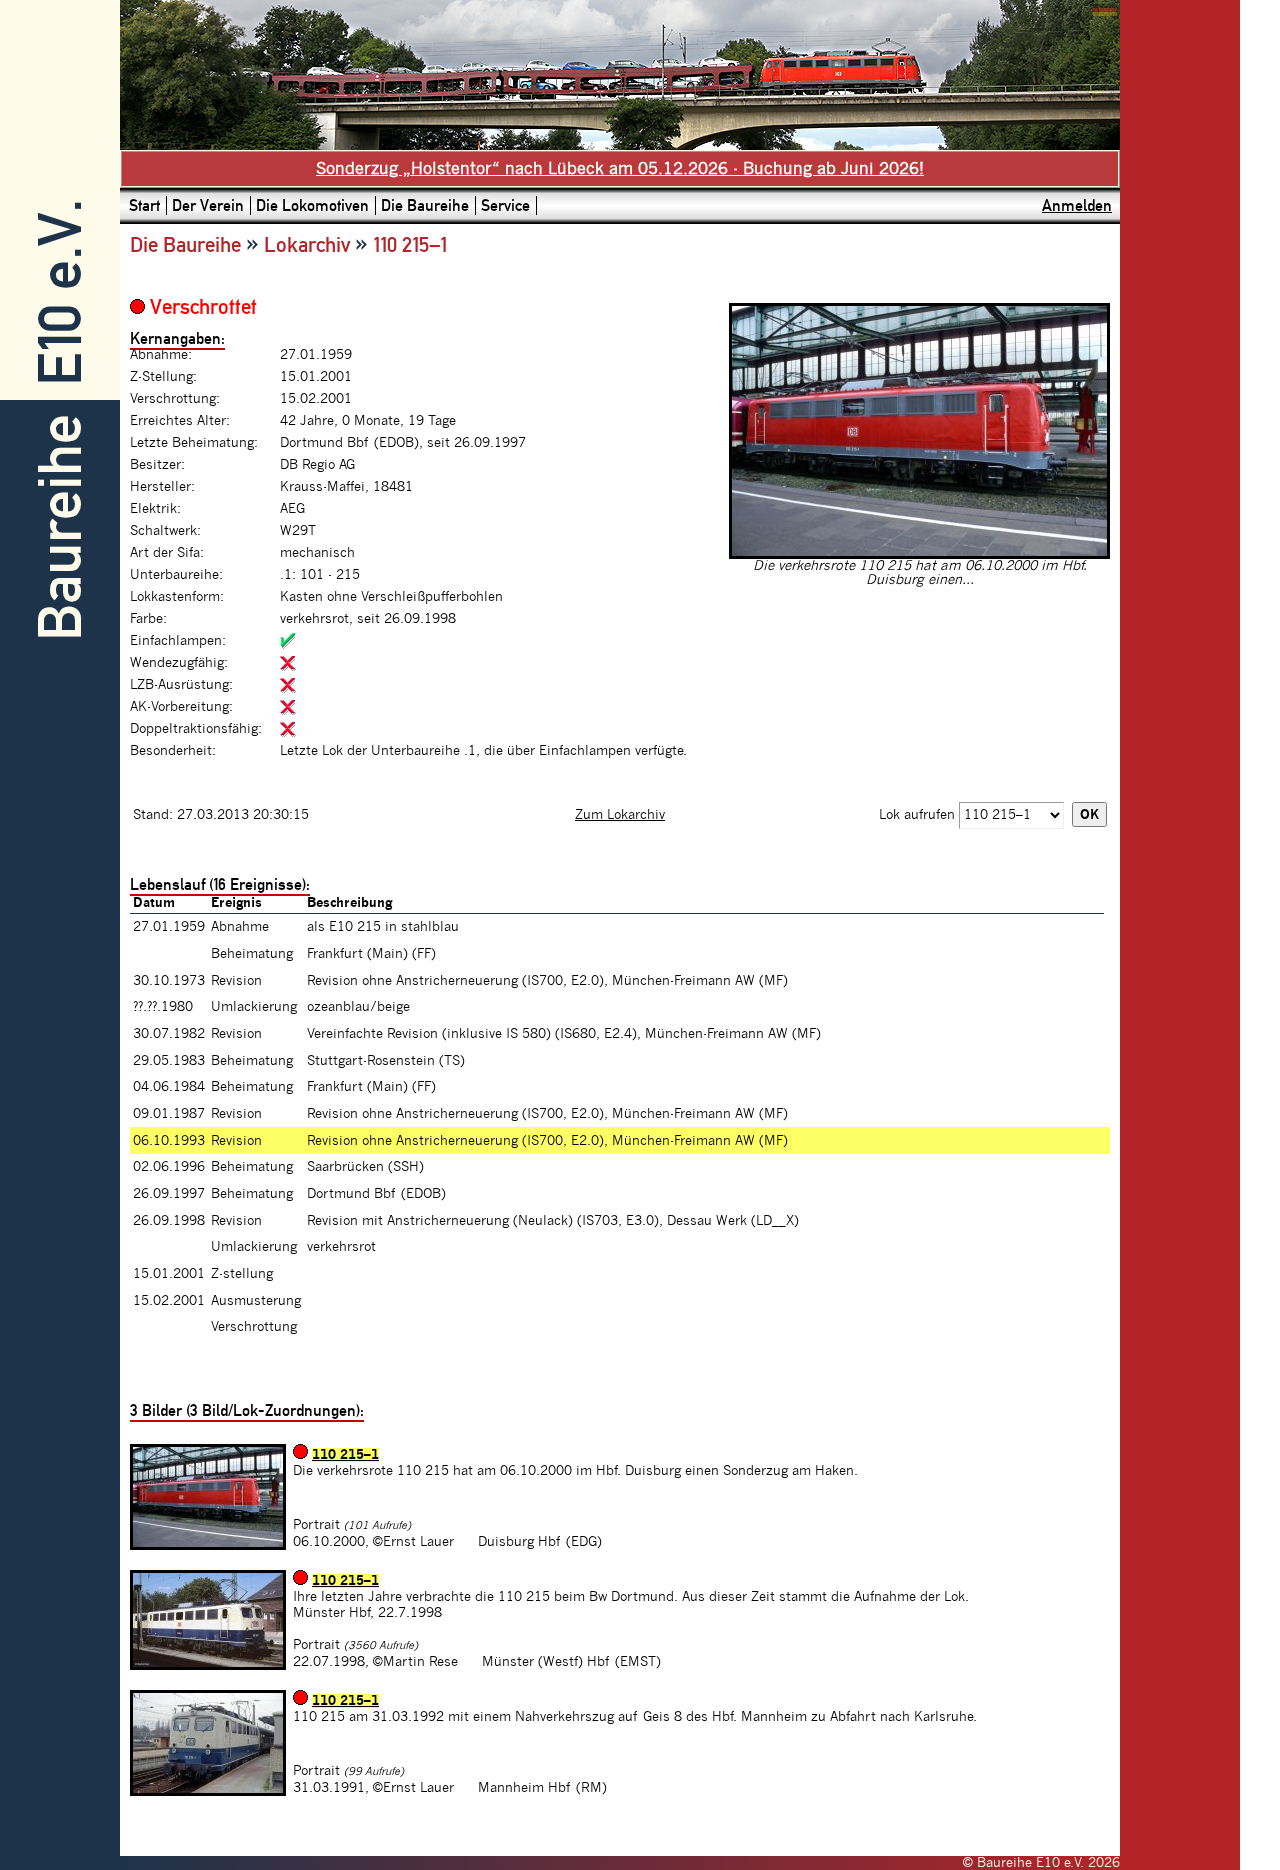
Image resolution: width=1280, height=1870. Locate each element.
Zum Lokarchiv (620, 815)
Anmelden (1077, 205)
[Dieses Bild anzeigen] (919, 555)
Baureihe (60, 527)
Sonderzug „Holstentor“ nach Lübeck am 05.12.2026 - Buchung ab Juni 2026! (620, 169)
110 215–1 (345, 1455)
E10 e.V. (60, 292)
